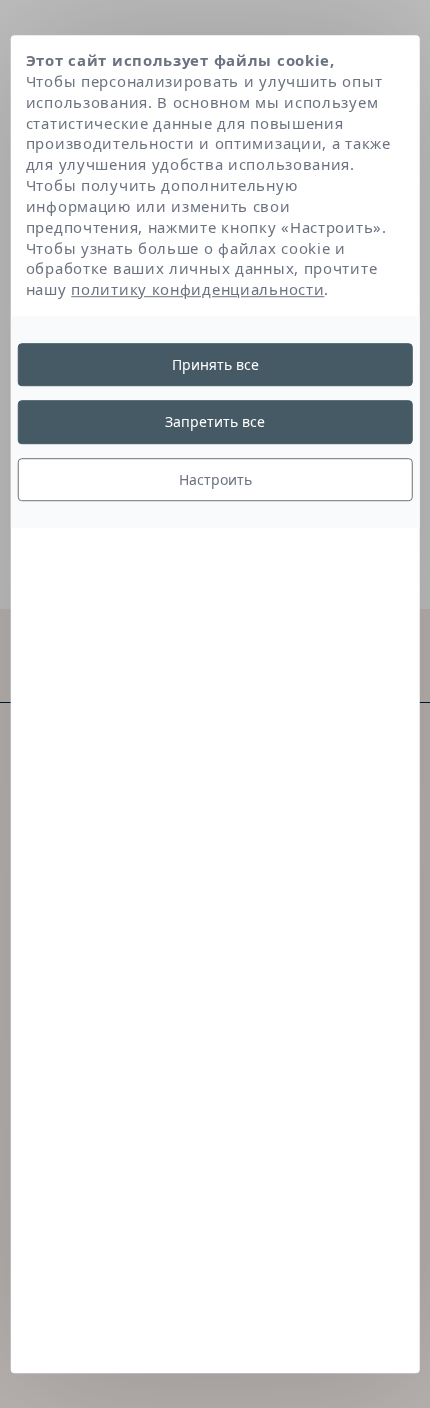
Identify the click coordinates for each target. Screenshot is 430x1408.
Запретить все (215, 422)
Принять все (215, 364)
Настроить (215, 479)
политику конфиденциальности (197, 289)
